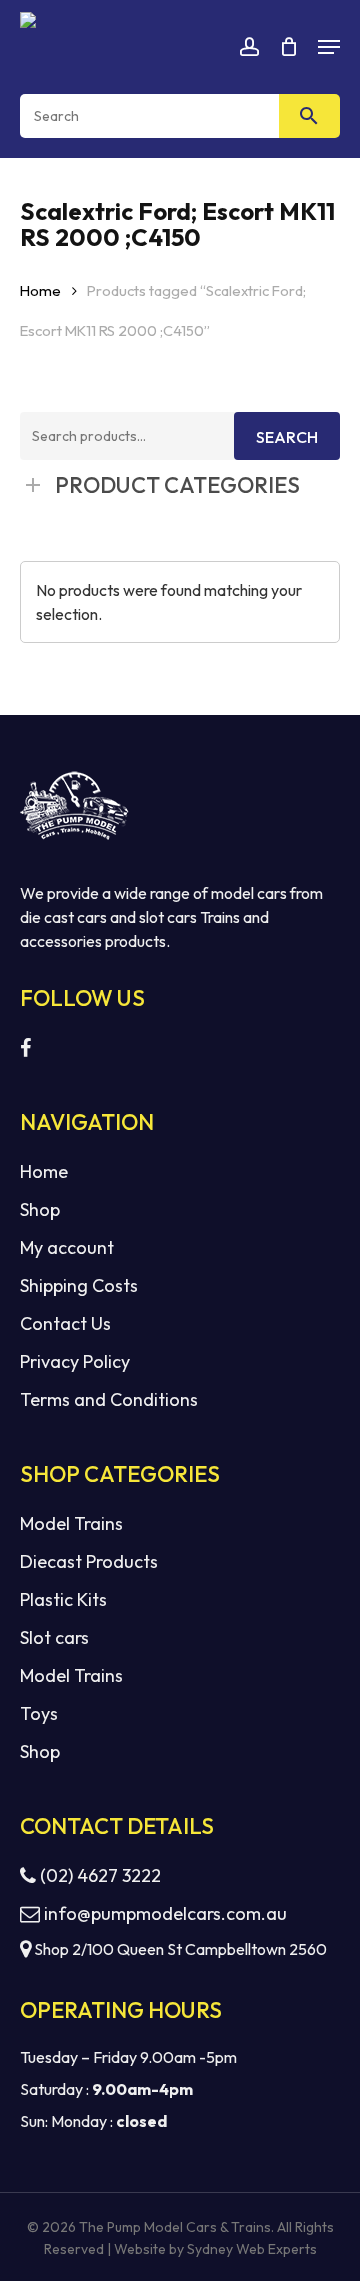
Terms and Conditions (109, 1399)
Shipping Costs (79, 1285)
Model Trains (71, 1523)
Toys (39, 1713)
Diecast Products (89, 1561)
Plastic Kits (63, 1599)
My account (67, 1247)
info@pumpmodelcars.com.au (165, 1913)
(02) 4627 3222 (98, 1875)
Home (40, 290)
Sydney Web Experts (252, 2249)
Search (287, 437)
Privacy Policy (75, 1361)
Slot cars (54, 1637)
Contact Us (65, 1323)
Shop (40, 1209)
